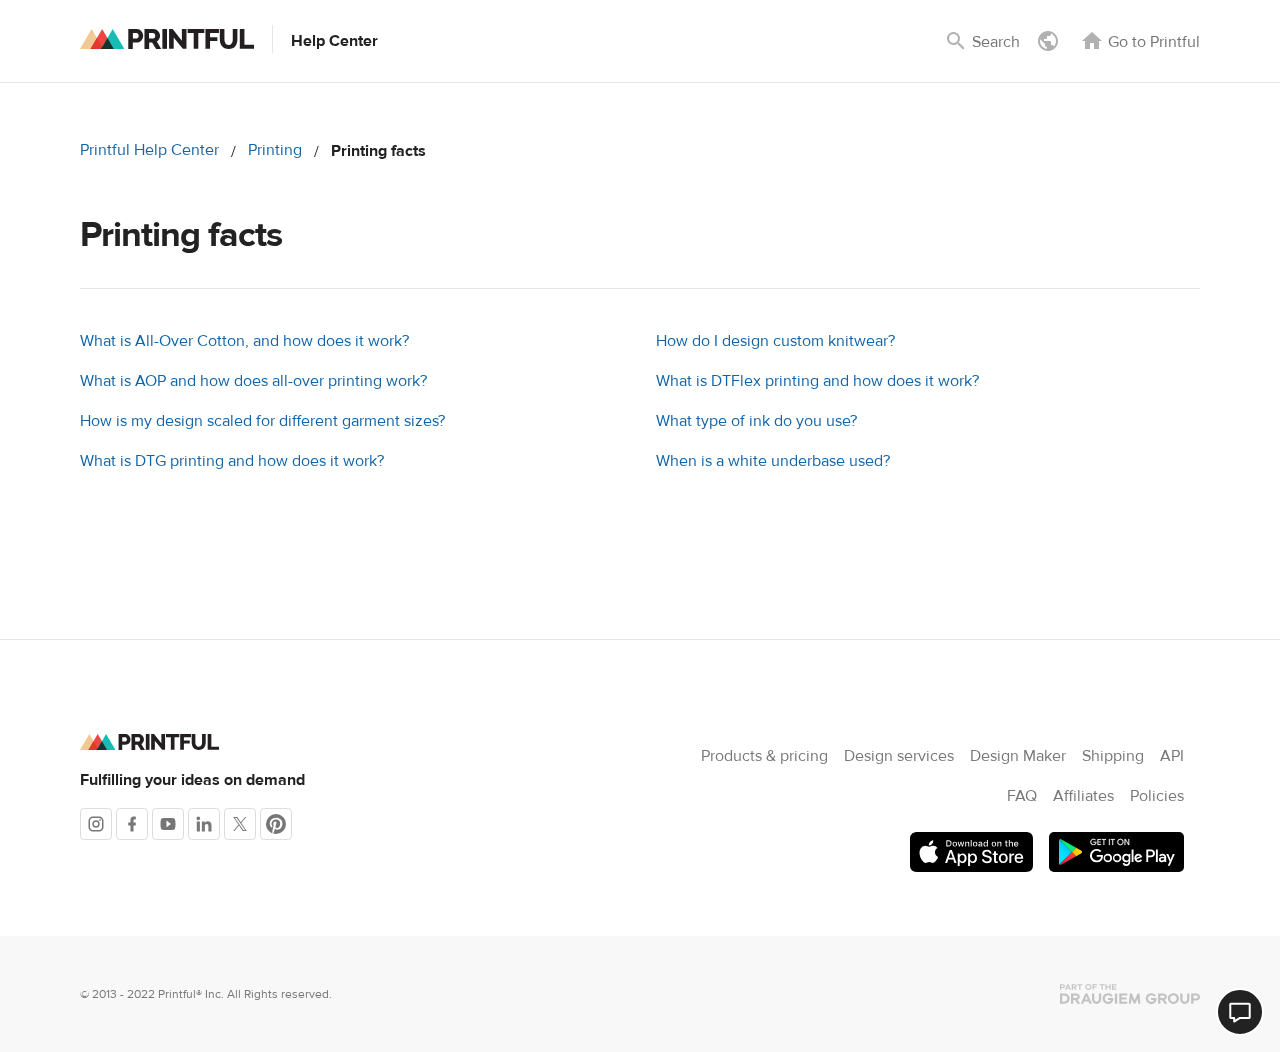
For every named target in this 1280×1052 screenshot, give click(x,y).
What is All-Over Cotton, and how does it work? (244, 341)
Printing (275, 150)
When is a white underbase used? (773, 461)
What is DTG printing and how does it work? (232, 461)
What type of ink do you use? (756, 421)
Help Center (334, 41)
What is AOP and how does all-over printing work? (253, 381)
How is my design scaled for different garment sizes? (262, 421)
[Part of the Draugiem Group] (1130, 994)
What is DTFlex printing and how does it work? (817, 381)
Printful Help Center (149, 150)
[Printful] (167, 39)
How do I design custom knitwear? (775, 341)
